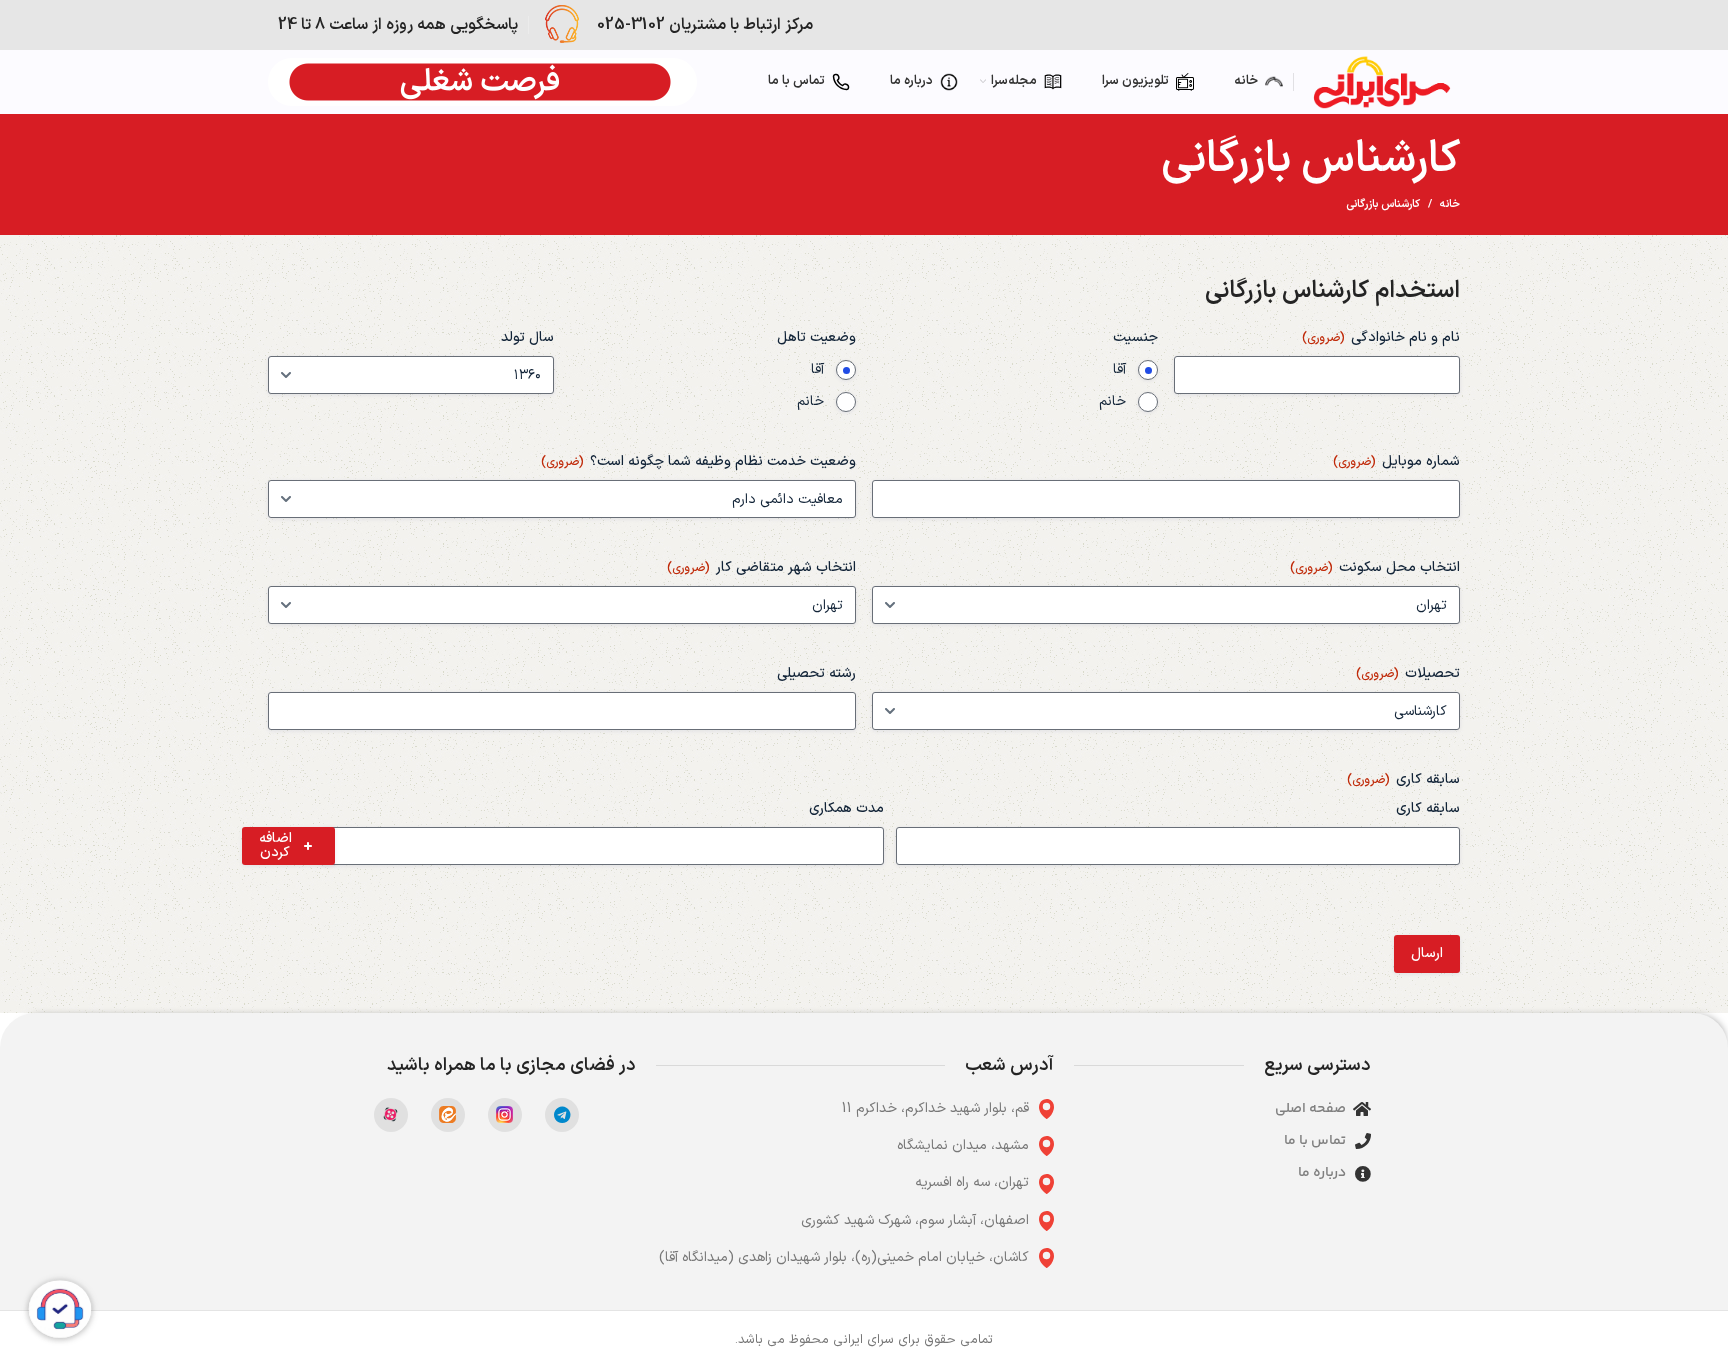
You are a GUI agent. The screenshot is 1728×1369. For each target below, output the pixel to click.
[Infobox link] (676, 25)
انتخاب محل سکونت (1375, 568)
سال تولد (527, 338)
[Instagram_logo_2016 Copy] (505, 1115)
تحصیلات (1408, 674)
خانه (1450, 205)
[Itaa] (448, 1115)
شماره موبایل (1396, 462)
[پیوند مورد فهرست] (855, 1109)
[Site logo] (1382, 81)
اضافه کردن (275, 845)
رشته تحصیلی (816, 674)
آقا (1119, 370)
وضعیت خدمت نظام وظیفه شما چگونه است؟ (698, 462)
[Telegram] (562, 1115)
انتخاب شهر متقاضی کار (761, 568)
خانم (1112, 402)
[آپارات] (391, 1115)
